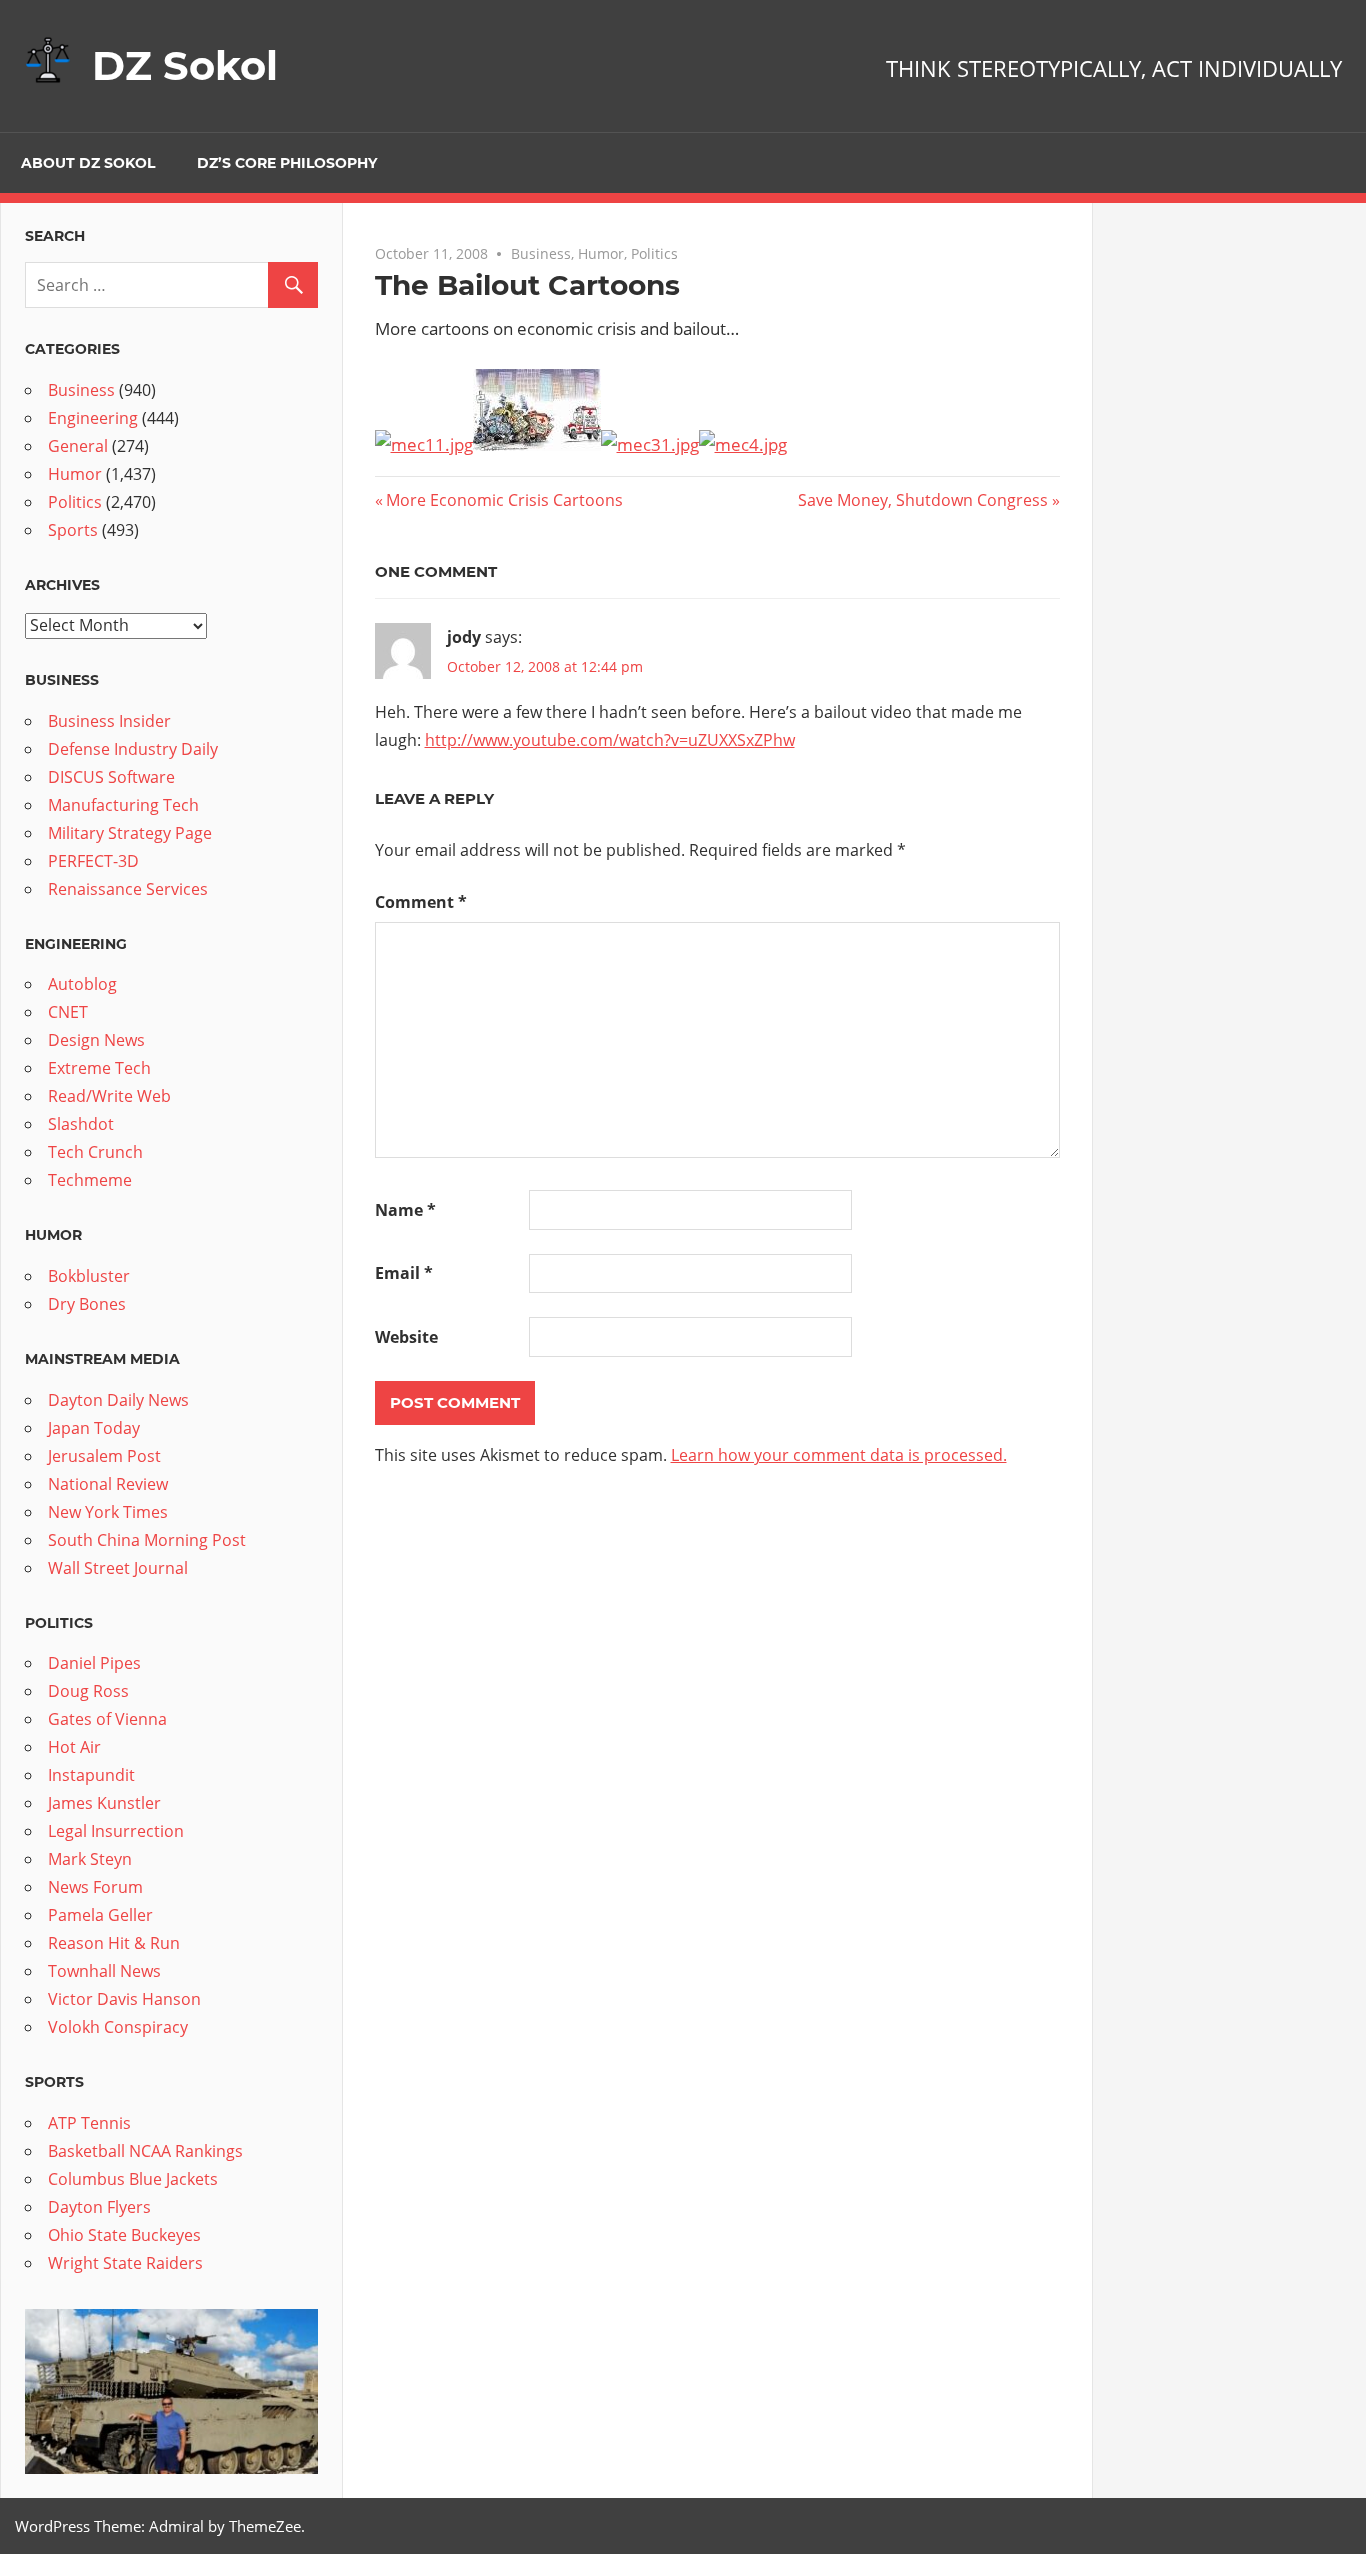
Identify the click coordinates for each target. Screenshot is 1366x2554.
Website (406, 1337)
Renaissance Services (128, 889)
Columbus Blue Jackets (133, 2179)
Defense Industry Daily (133, 749)
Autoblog (82, 984)
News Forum (95, 1887)
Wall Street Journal (118, 1568)
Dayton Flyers (99, 2207)
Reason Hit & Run (114, 1943)
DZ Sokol (185, 65)
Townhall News (104, 1971)
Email (404, 1273)
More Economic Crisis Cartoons (504, 500)
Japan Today (94, 1428)
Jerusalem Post (104, 1456)
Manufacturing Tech (123, 805)
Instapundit (91, 1775)
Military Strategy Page (130, 833)
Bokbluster (89, 1276)
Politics (654, 253)
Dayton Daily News (118, 1400)
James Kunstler (104, 1803)
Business (541, 253)
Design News (96, 1040)
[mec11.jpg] (424, 444)
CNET (68, 1012)
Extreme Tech (99, 1068)
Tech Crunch (95, 1152)
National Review (108, 1484)
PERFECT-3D (93, 861)
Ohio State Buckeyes (124, 2235)
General (78, 446)
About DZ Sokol (88, 163)
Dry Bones (87, 1304)
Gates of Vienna (107, 1719)
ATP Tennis (89, 2123)
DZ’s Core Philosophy (287, 163)
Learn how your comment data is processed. (839, 1455)
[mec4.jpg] (743, 444)
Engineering (93, 418)
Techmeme (90, 1180)
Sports (73, 530)
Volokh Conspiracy (118, 2027)
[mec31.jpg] (650, 444)
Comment (421, 902)
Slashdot (81, 1124)
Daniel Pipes (94, 1663)
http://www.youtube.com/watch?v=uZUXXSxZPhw (610, 740)
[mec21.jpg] (537, 444)
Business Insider (109, 721)
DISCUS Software (111, 777)
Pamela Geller (100, 1915)
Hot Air (74, 1747)
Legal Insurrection (116, 1831)
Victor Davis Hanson (124, 1999)
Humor (601, 253)
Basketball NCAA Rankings (145, 2151)
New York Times (108, 1512)
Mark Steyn (90, 1859)
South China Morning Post (147, 1540)
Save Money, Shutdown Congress (923, 500)
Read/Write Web (109, 1096)
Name (405, 1210)
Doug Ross (88, 1691)
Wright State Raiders (125, 2263)
